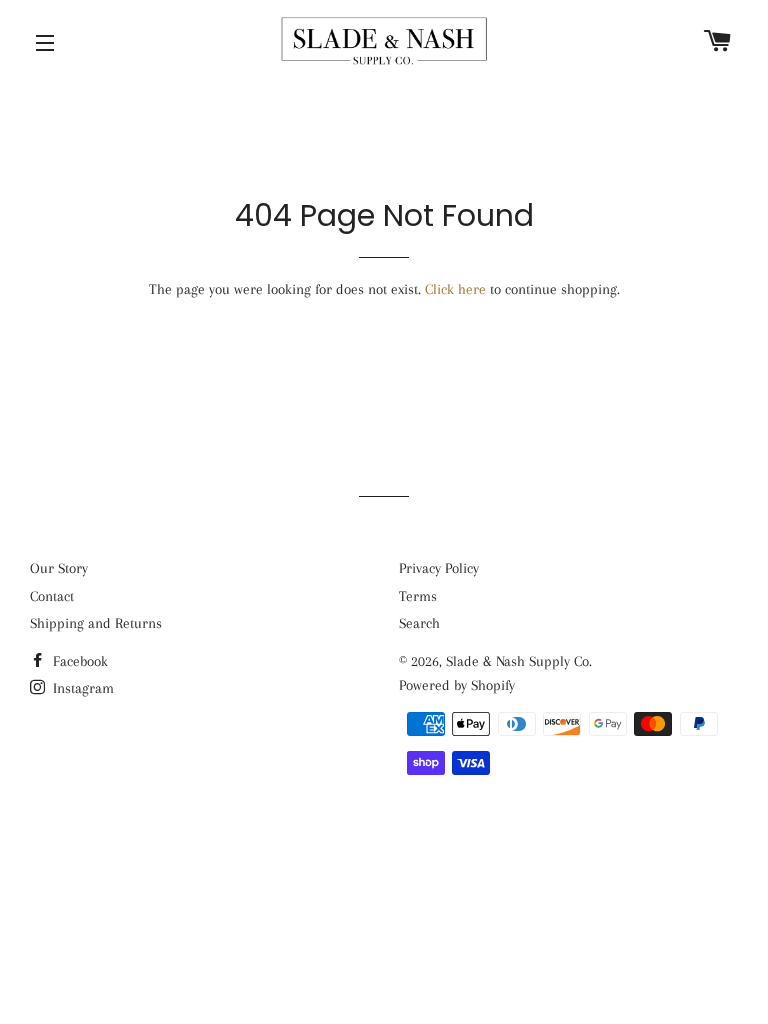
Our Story (59, 568)
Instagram (81, 688)
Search (419, 623)
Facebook (78, 661)
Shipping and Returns (96, 623)
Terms (418, 596)
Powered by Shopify (457, 685)
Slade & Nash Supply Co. (519, 661)
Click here (455, 289)
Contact (52, 596)
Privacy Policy (439, 568)
